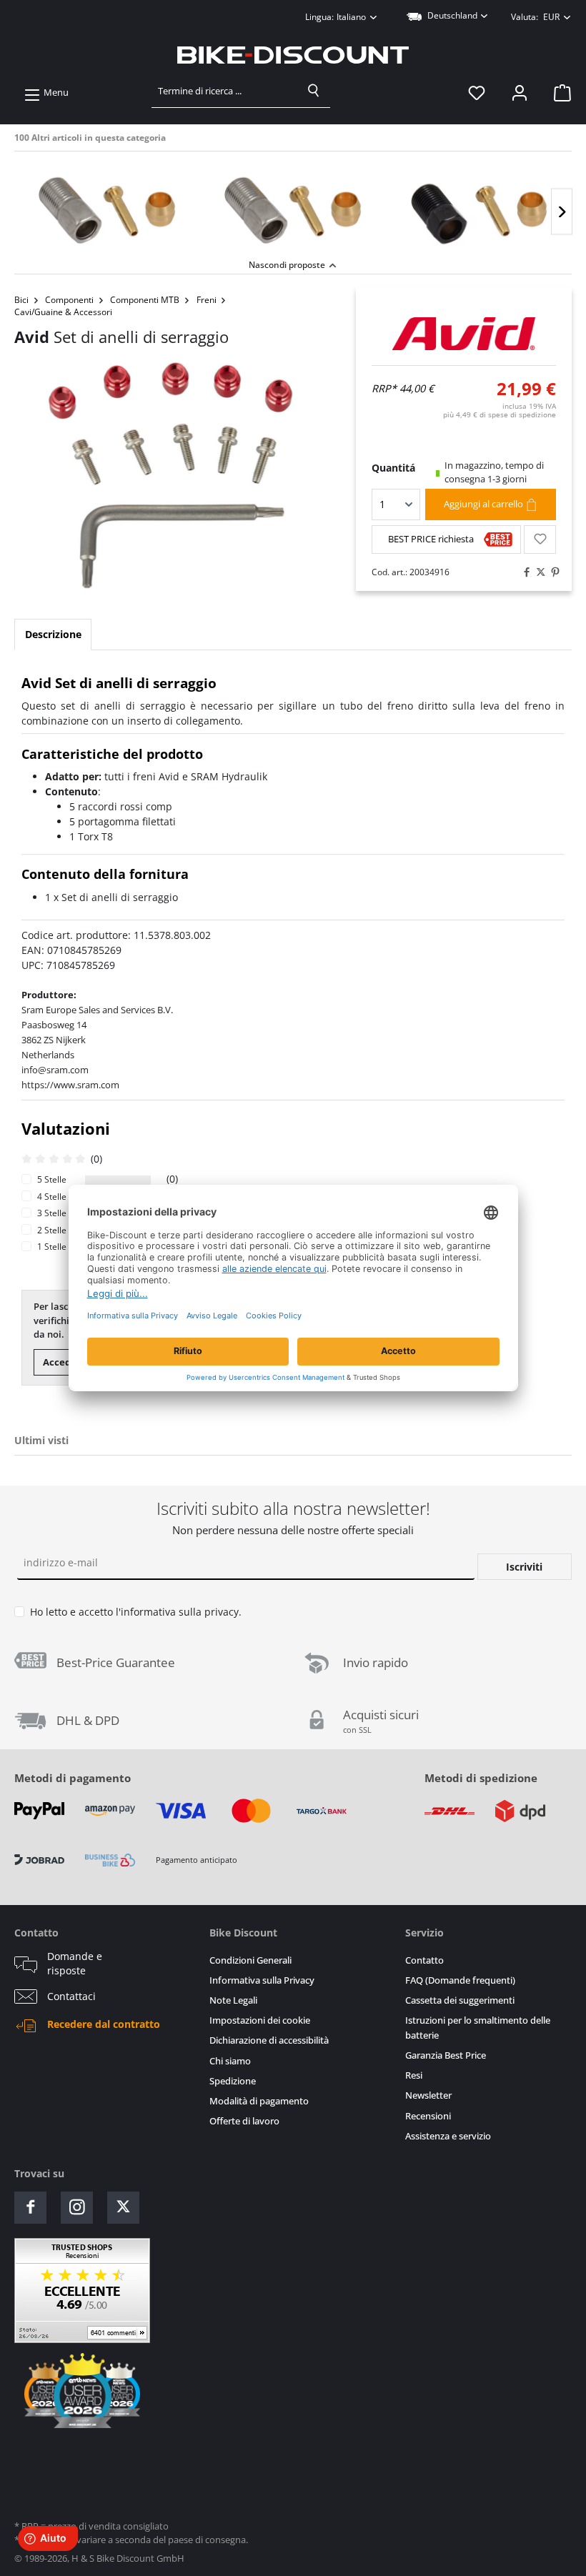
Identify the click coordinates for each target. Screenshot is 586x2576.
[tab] (53, 635)
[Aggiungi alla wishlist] (540, 539)
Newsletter (428, 2095)
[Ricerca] (314, 91)
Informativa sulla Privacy (262, 1980)
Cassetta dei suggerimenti (460, 2000)
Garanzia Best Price (446, 2055)
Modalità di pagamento (259, 2101)
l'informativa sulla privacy (177, 1612)
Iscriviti (524, 1567)
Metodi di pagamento (73, 1778)
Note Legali (233, 2000)
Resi (414, 2075)
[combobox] (225, 91)
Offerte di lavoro (244, 2121)
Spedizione (233, 2081)
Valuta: (535, 17)
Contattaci (71, 1996)
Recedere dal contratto (104, 2024)
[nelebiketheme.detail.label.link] (107, 207)
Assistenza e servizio (448, 2136)
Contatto (424, 1960)
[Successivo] (562, 212)
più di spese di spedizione (500, 414)
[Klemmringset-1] (171, 474)
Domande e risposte (75, 1964)
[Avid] (464, 334)
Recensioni (428, 2116)
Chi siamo (230, 2061)
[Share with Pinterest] (552, 572)
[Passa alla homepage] (293, 55)
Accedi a (62, 1362)
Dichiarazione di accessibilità (269, 2040)
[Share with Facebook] (523, 572)
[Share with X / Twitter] (537, 572)
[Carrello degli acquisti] (558, 93)
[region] (293, 203)
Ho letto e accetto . (136, 1612)
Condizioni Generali (250, 1960)
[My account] (520, 93)
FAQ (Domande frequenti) (460, 1980)
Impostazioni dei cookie (260, 2020)
